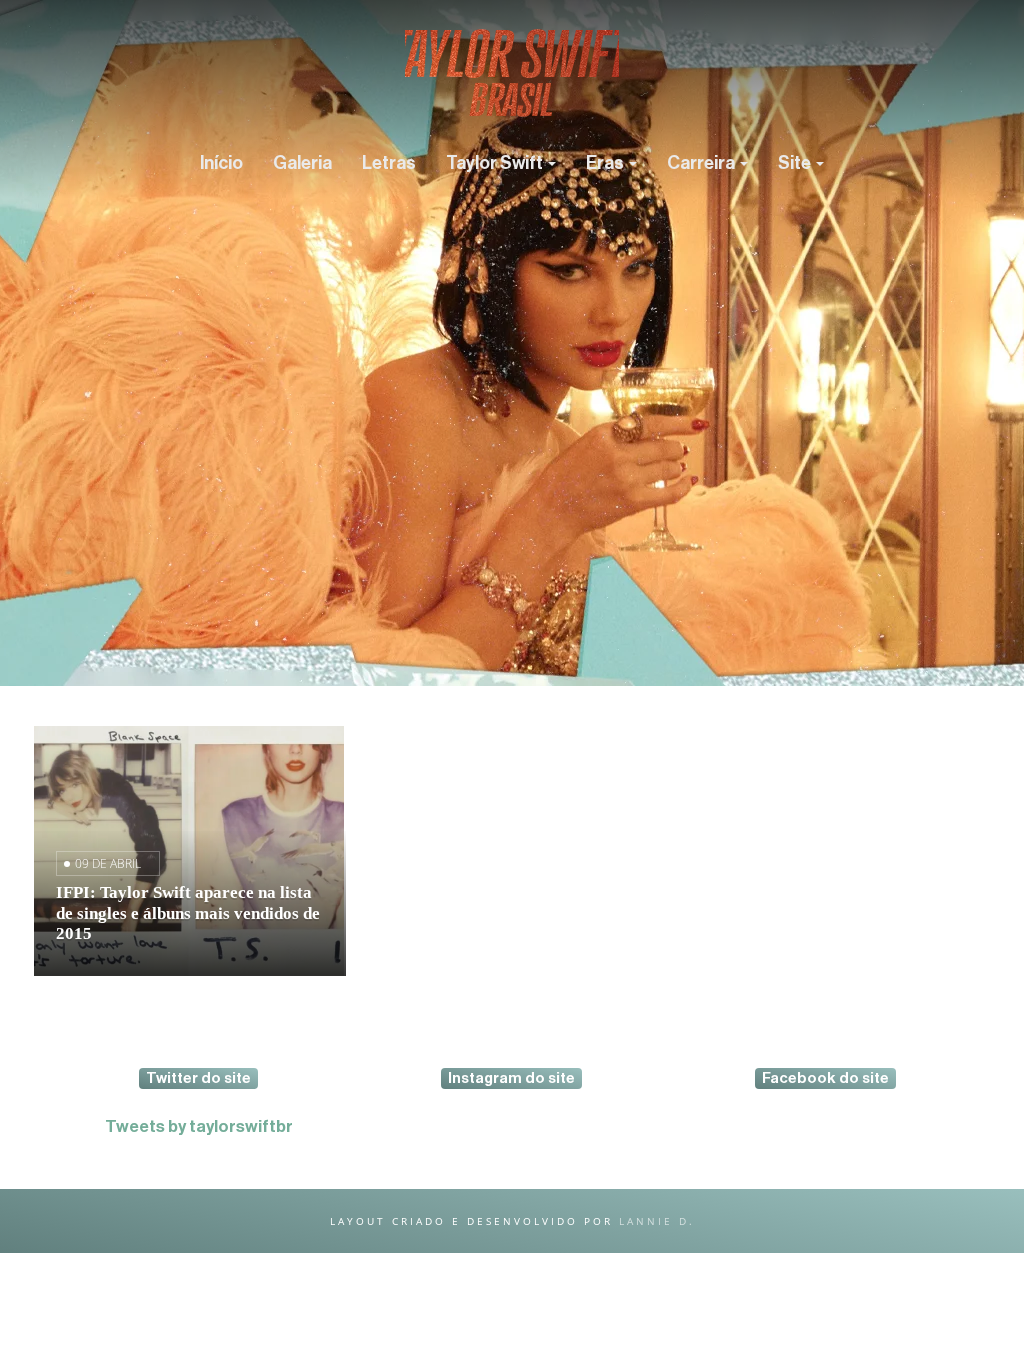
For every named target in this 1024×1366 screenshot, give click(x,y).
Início (221, 163)
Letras (389, 163)
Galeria (302, 163)
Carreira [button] (702, 163)
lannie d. (657, 1221)
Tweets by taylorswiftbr (199, 1126)
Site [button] (796, 163)
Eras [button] (606, 163)
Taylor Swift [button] (496, 163)
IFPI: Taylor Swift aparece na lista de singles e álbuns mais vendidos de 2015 (188, 912)
